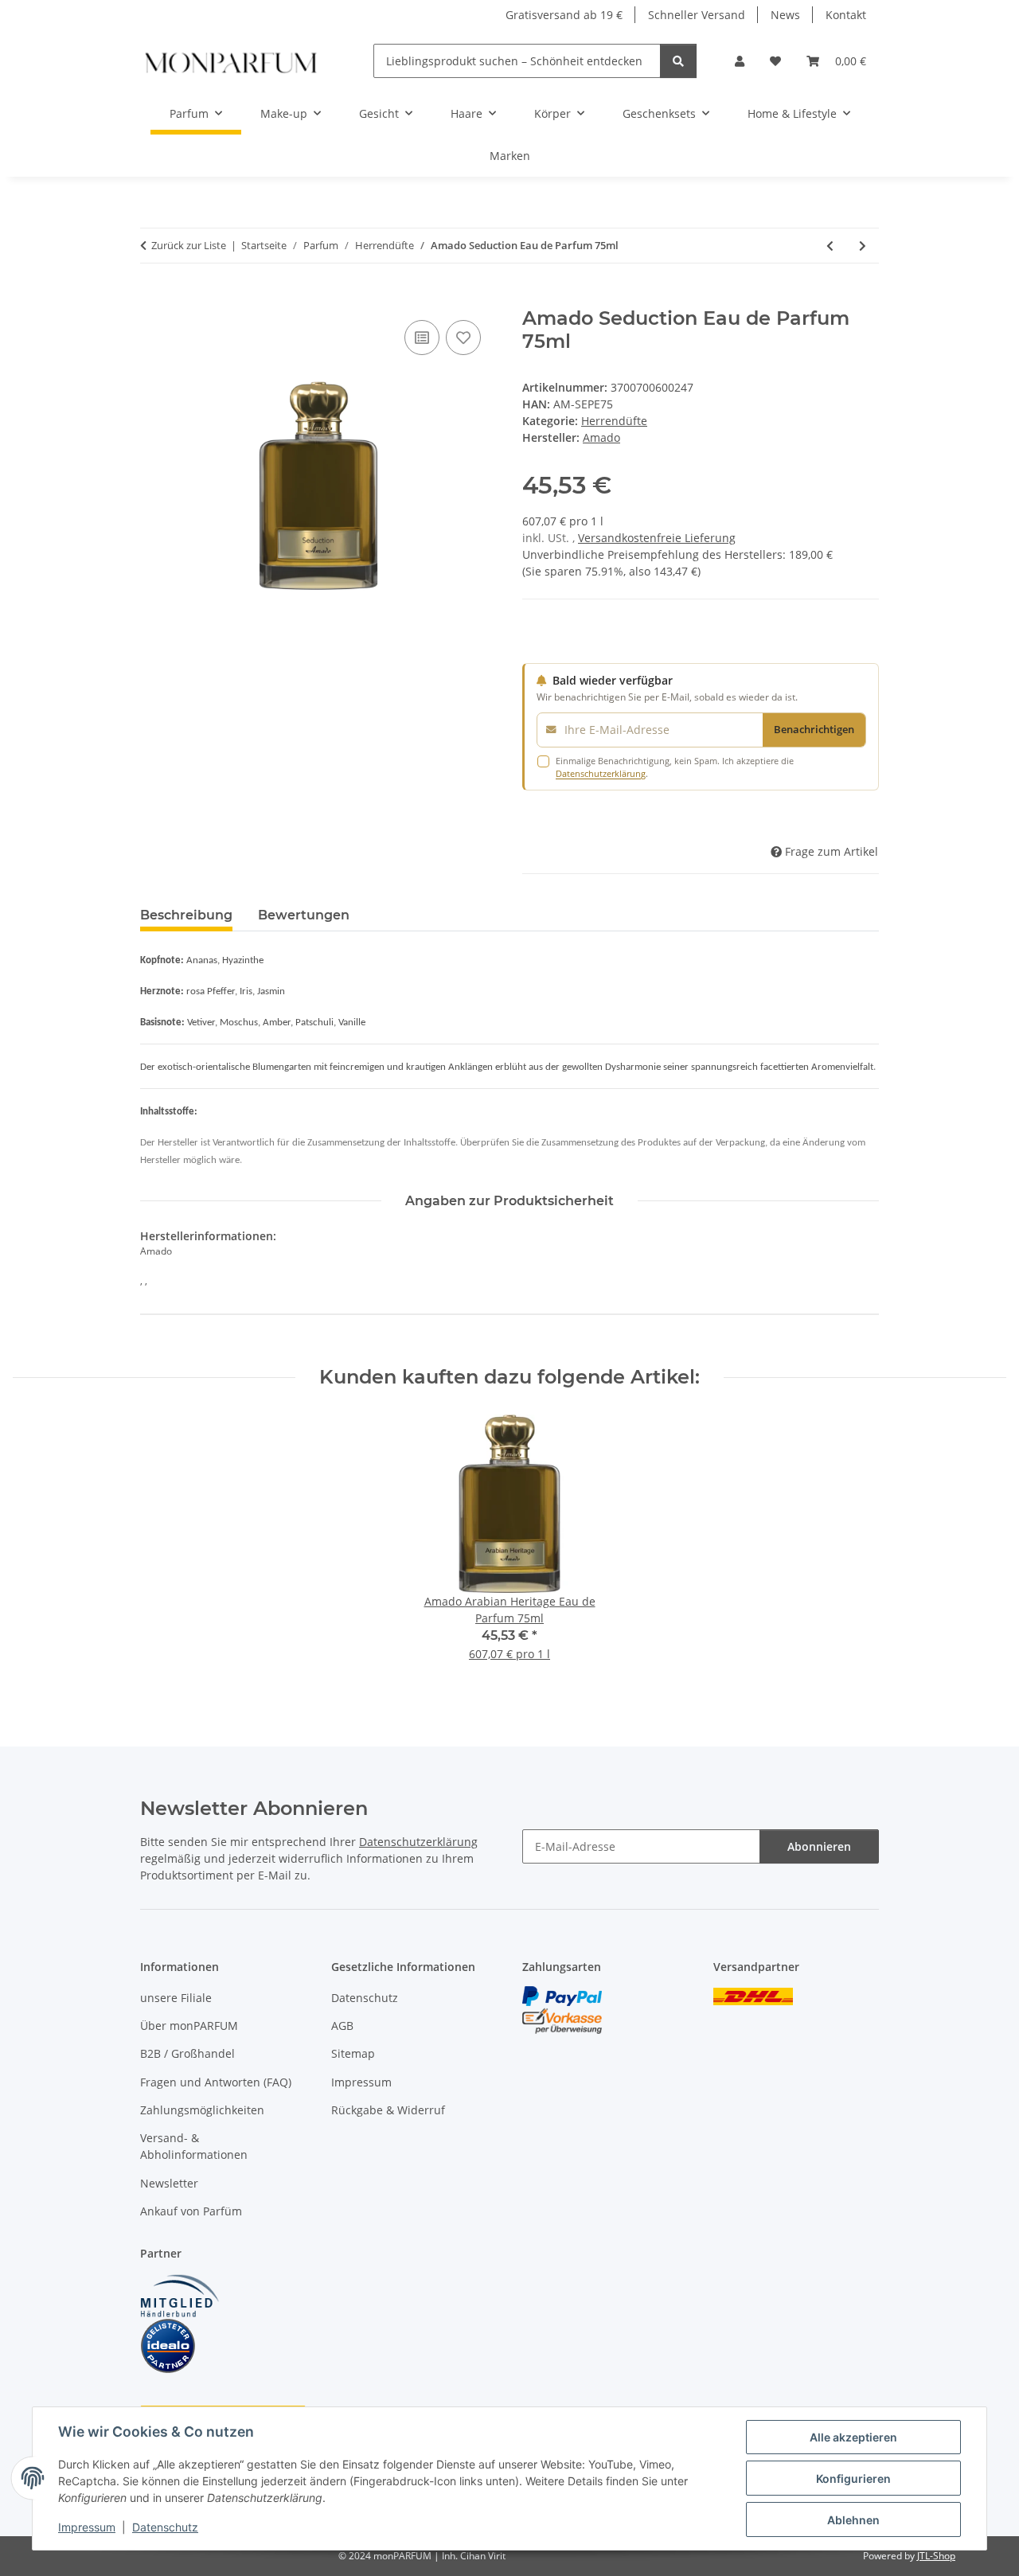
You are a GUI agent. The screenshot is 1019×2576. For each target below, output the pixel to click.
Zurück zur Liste (189, 245)
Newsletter (169, 2183)
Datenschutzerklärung (601, 773)
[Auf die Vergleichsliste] (422, 338)
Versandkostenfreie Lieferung (657, 538)
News (785, 15)
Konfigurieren (853, 2478)
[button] (740, 61)
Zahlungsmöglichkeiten (202, 2110)
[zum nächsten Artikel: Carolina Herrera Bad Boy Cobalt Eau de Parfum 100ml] (863, 246)
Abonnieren (819, 1846)
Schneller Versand (697, 15)
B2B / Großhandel (187, 2053)
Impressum (87, 2527)
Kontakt (846, 15)
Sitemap (353, 2053)
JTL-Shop (936, 2556)
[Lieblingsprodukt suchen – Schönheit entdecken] (678, 61)
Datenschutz (165, 2527)
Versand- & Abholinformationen (194, 2146)
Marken (510, 156)
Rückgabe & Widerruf (388, 2110)
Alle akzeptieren (853, 2437)
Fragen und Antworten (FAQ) (216, 2082)
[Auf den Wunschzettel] (463, 338)
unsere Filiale (176, 1998)
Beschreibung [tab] (186, 915)
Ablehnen (853, 2520)
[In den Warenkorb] (153, 299)
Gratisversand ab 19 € (564, 15)
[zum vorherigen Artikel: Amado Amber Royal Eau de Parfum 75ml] (830, 246)
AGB (342, 2026)
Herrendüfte (614, 421)
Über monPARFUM (189, 2026)
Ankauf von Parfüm (191, 2211)
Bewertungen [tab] (304, 915)
